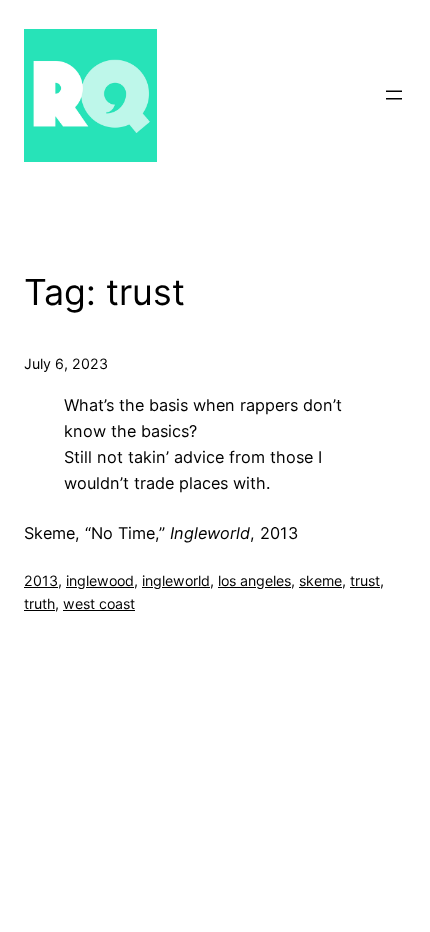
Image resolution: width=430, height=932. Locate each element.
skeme (320, 580)
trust (365, 580)
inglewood (100, 580)
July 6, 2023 (66, 363)
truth (39, 603)
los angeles (254, 580)
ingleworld (176, 580)
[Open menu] (394, 95)
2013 (41, 580)
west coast (99, 603)
